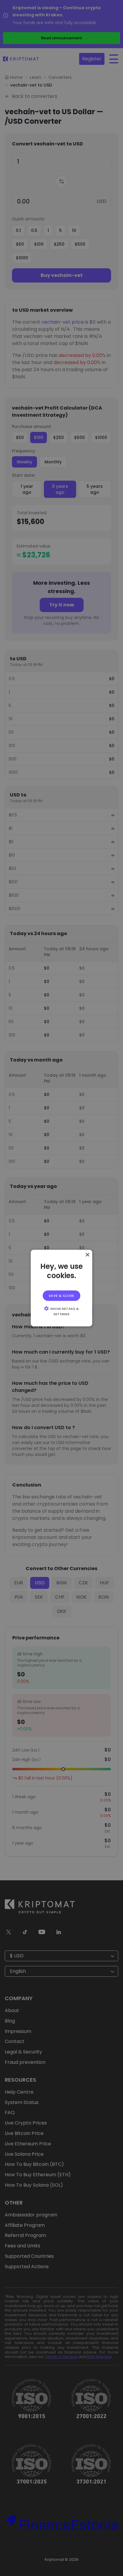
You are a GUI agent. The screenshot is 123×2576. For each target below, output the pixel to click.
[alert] (61, 1288)
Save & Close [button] (61, 1296)
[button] (61, 1311)
